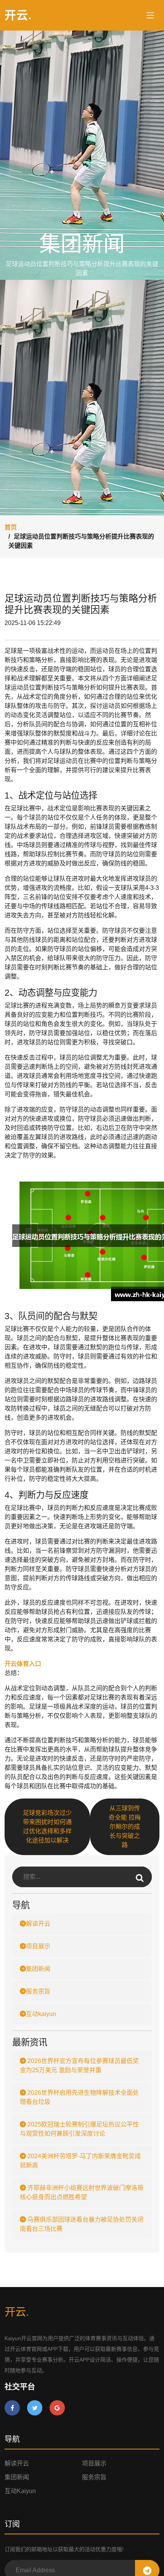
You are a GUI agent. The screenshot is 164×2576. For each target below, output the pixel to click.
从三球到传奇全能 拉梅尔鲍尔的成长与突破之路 (125, 1827)
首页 (11, 527)
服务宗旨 (38, 1991)
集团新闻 (38, 1969)
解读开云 (38, 1924)
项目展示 (38, 1946)
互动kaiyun (41, 2014)
